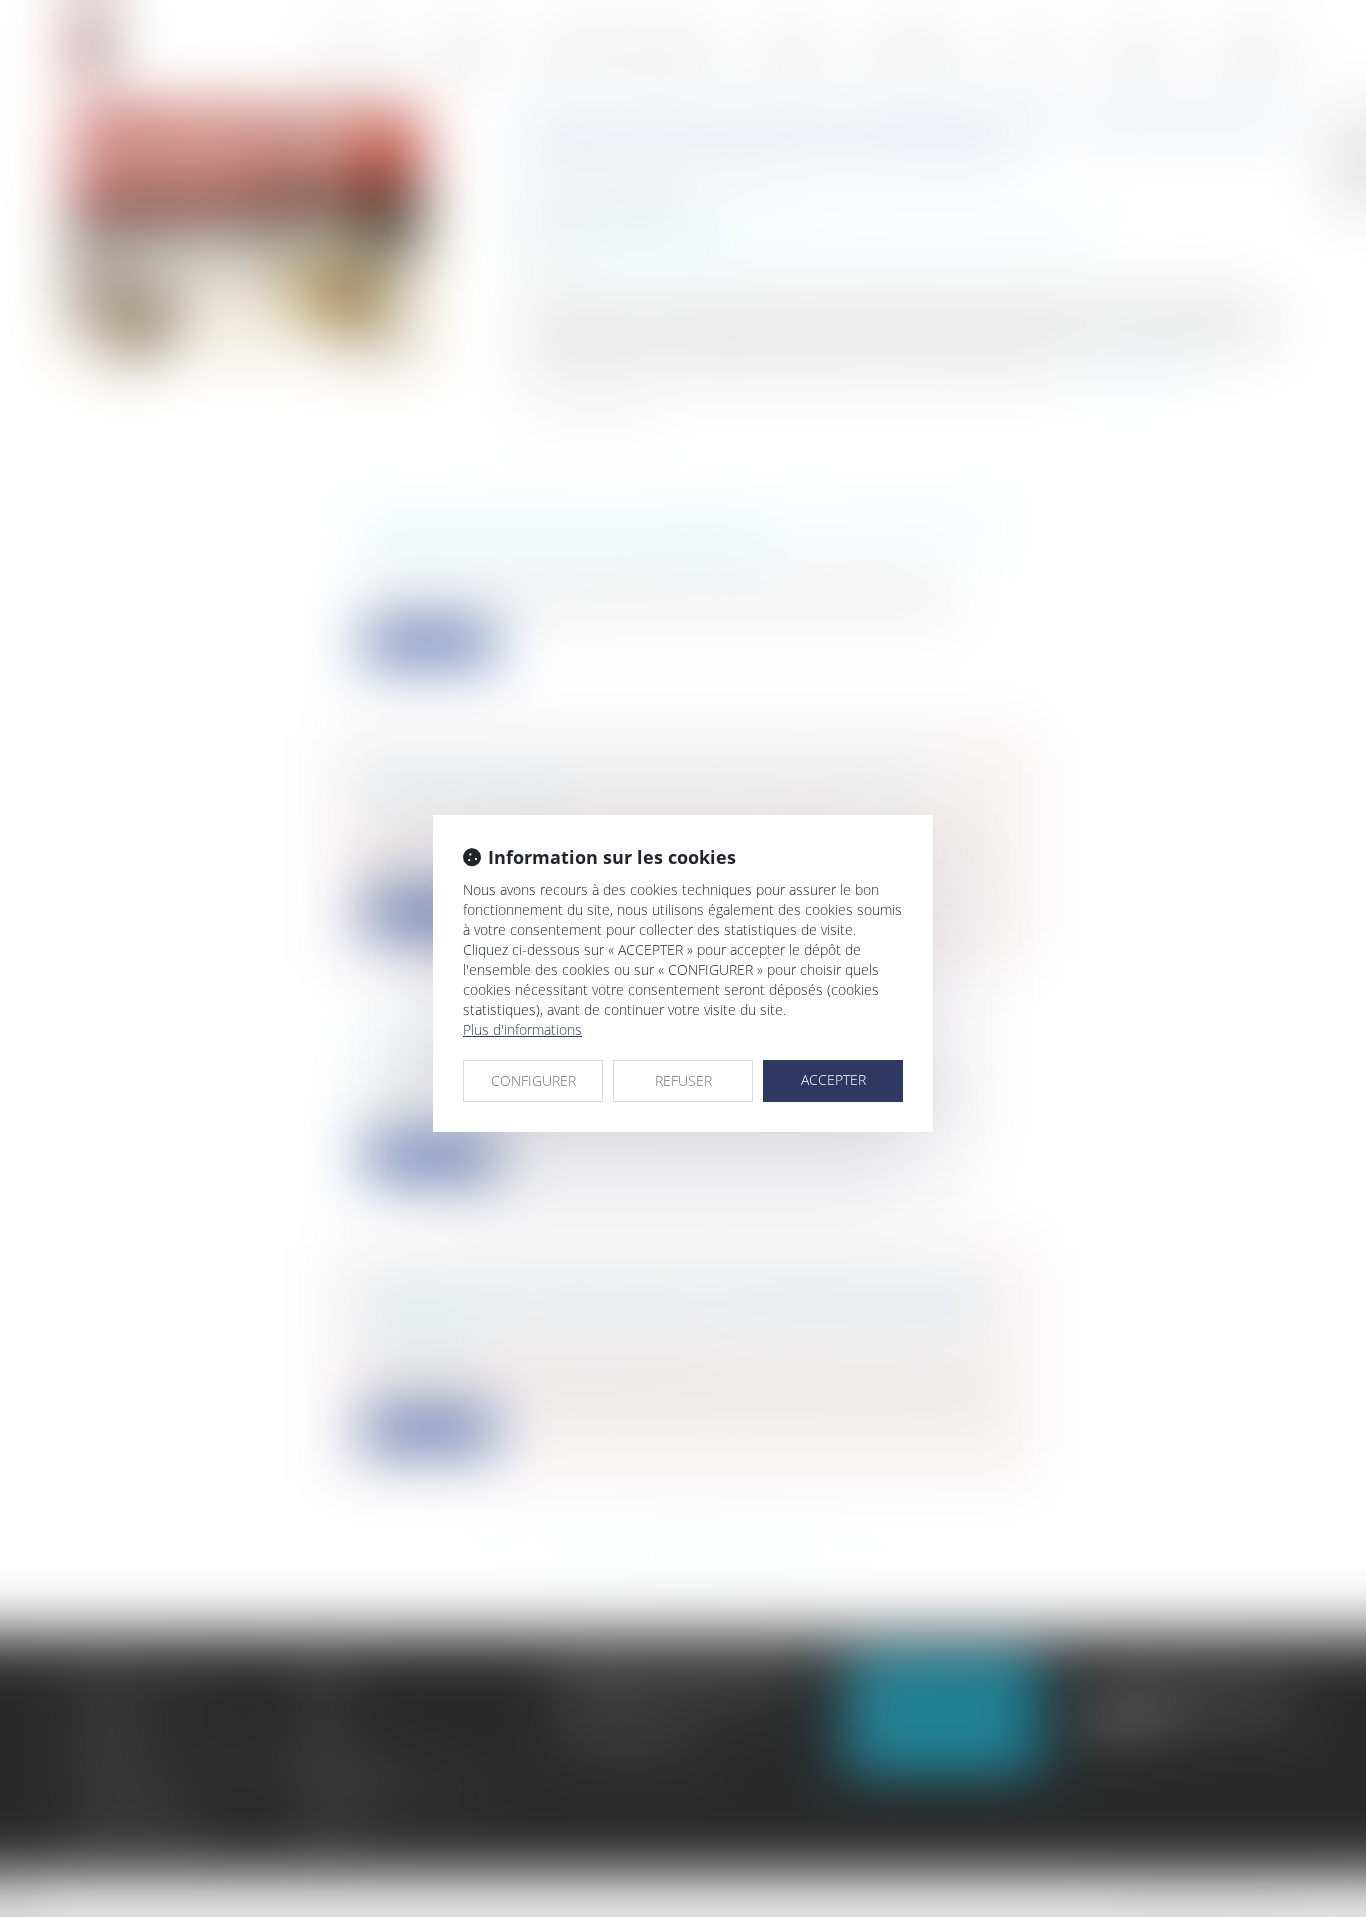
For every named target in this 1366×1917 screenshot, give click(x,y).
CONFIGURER (533, 1080)
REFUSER (683, 1080)
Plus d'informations (522, 1029)
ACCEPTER (833, 1079)
